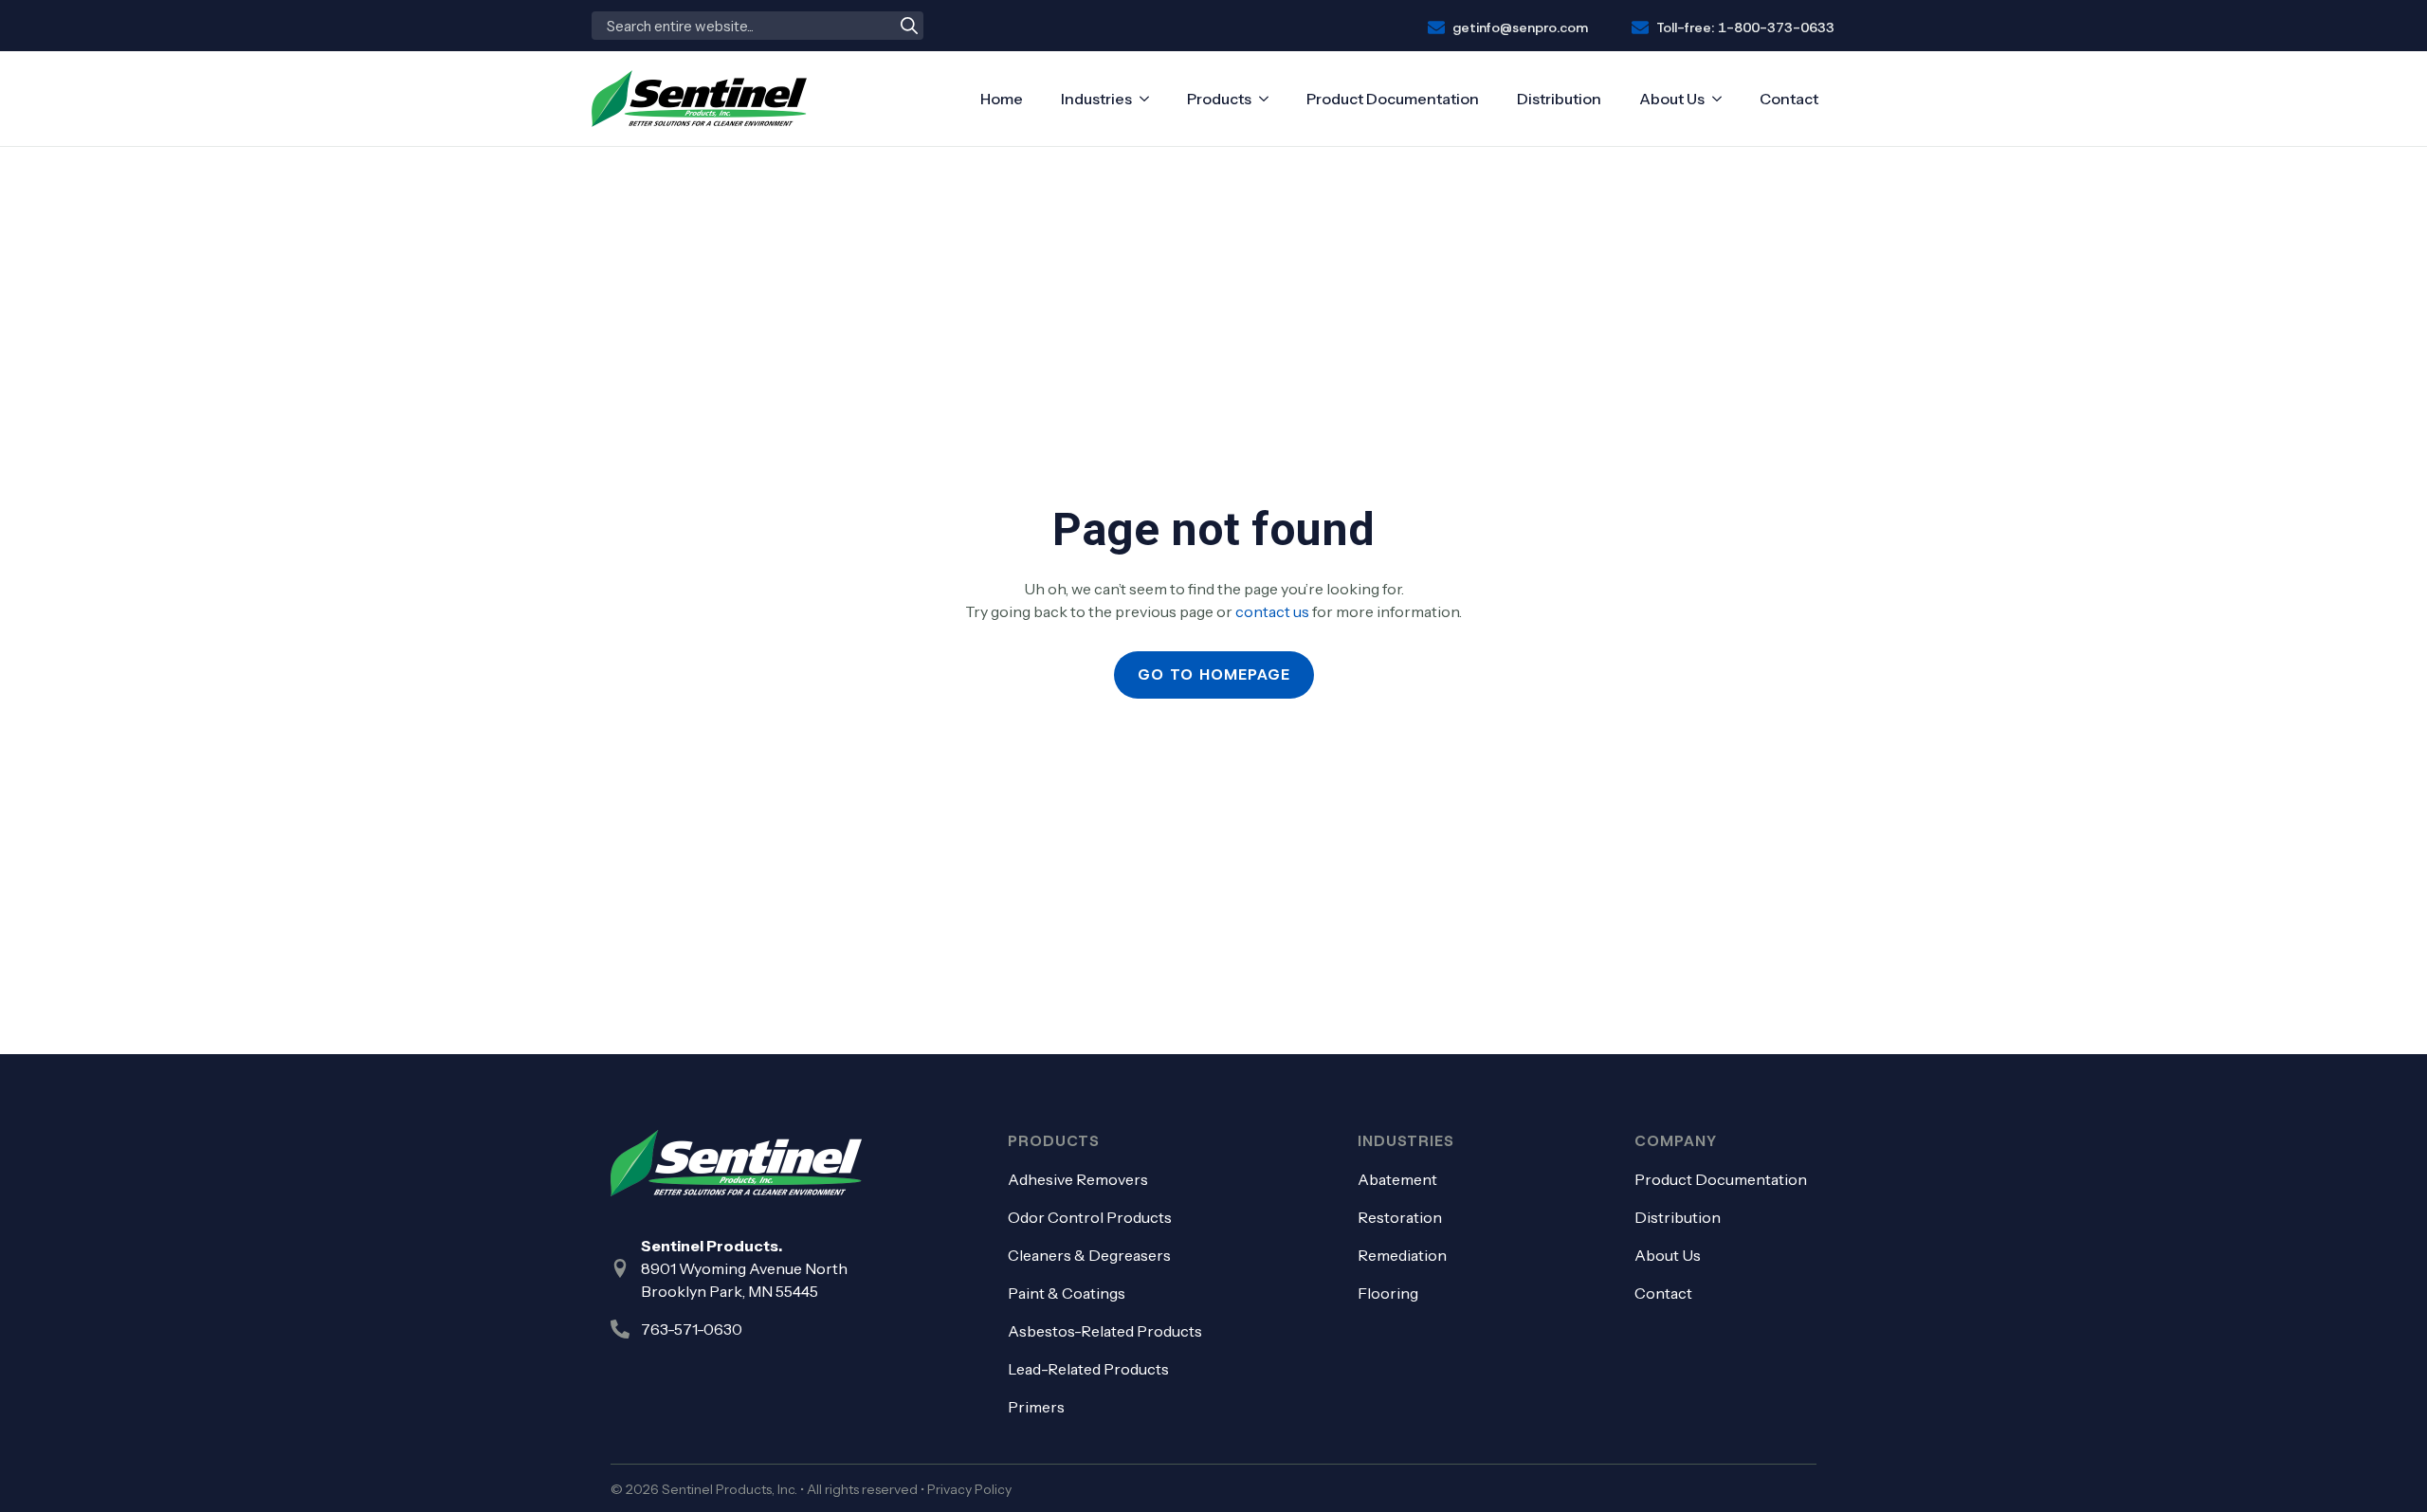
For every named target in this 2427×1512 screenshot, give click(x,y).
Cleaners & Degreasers (1089, 1255)
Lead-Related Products (1088, 1369)
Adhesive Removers (1078, 1179)
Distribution (1559, 99)
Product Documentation (1393, 99)
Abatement (1397, 1179)
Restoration (1400, 1217)
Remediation (1402, 1255)
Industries (1096, 99)
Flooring (1388, 1293)
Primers (1036, 1407)
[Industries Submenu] (1149, 99)
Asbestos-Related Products (1105, 1331)
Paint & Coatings (1067, 1293)
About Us (1672, 99)
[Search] (909, 26)
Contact (1789, 99)
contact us (1272, 611)
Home (1002, 99)
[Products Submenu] (1268, 99)
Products (1219, 99)
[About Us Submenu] (1722, 99)
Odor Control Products (1090, 1217)
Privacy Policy (969, 1489)
